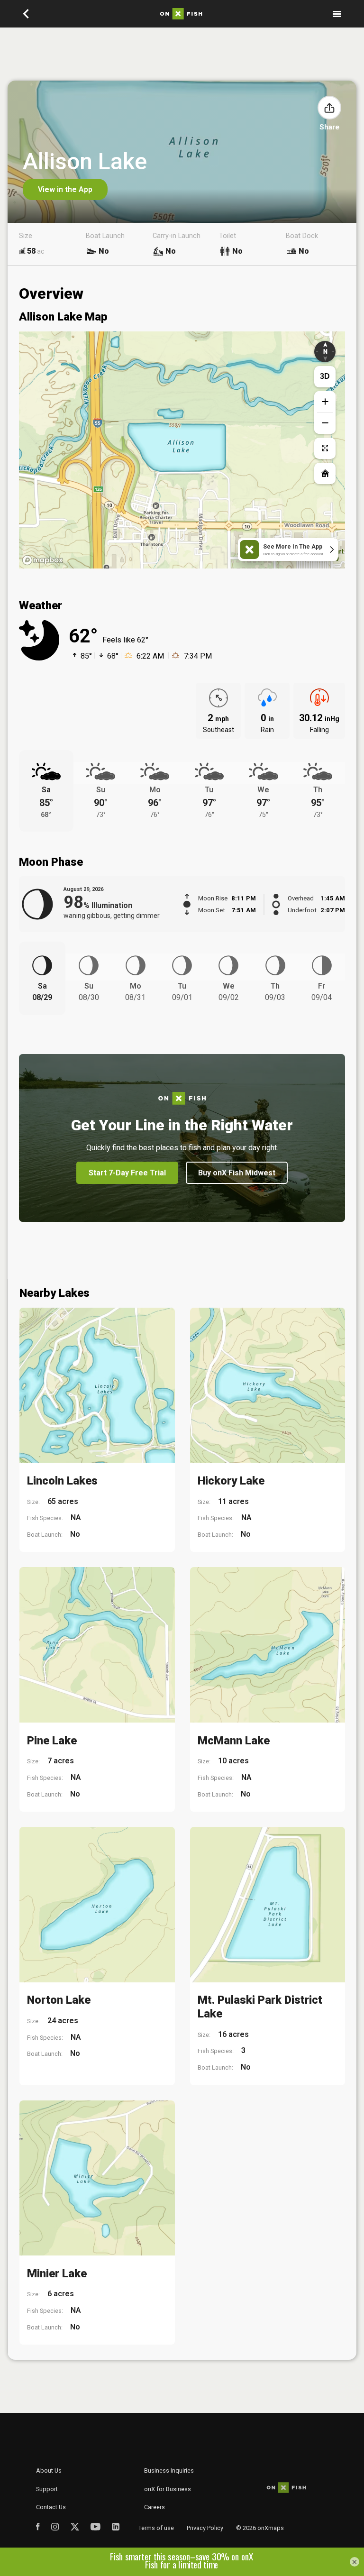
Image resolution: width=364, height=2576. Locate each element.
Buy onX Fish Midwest (237, 1173)
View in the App (65, 189)
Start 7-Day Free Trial (127, 1173)
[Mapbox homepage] (43, 560)
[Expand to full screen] (325, 448)
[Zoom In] (325, 402)
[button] (329, 108)
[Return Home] (325, 473)
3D (325, 376)
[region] (182, 450)
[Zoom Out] (325, 423)
